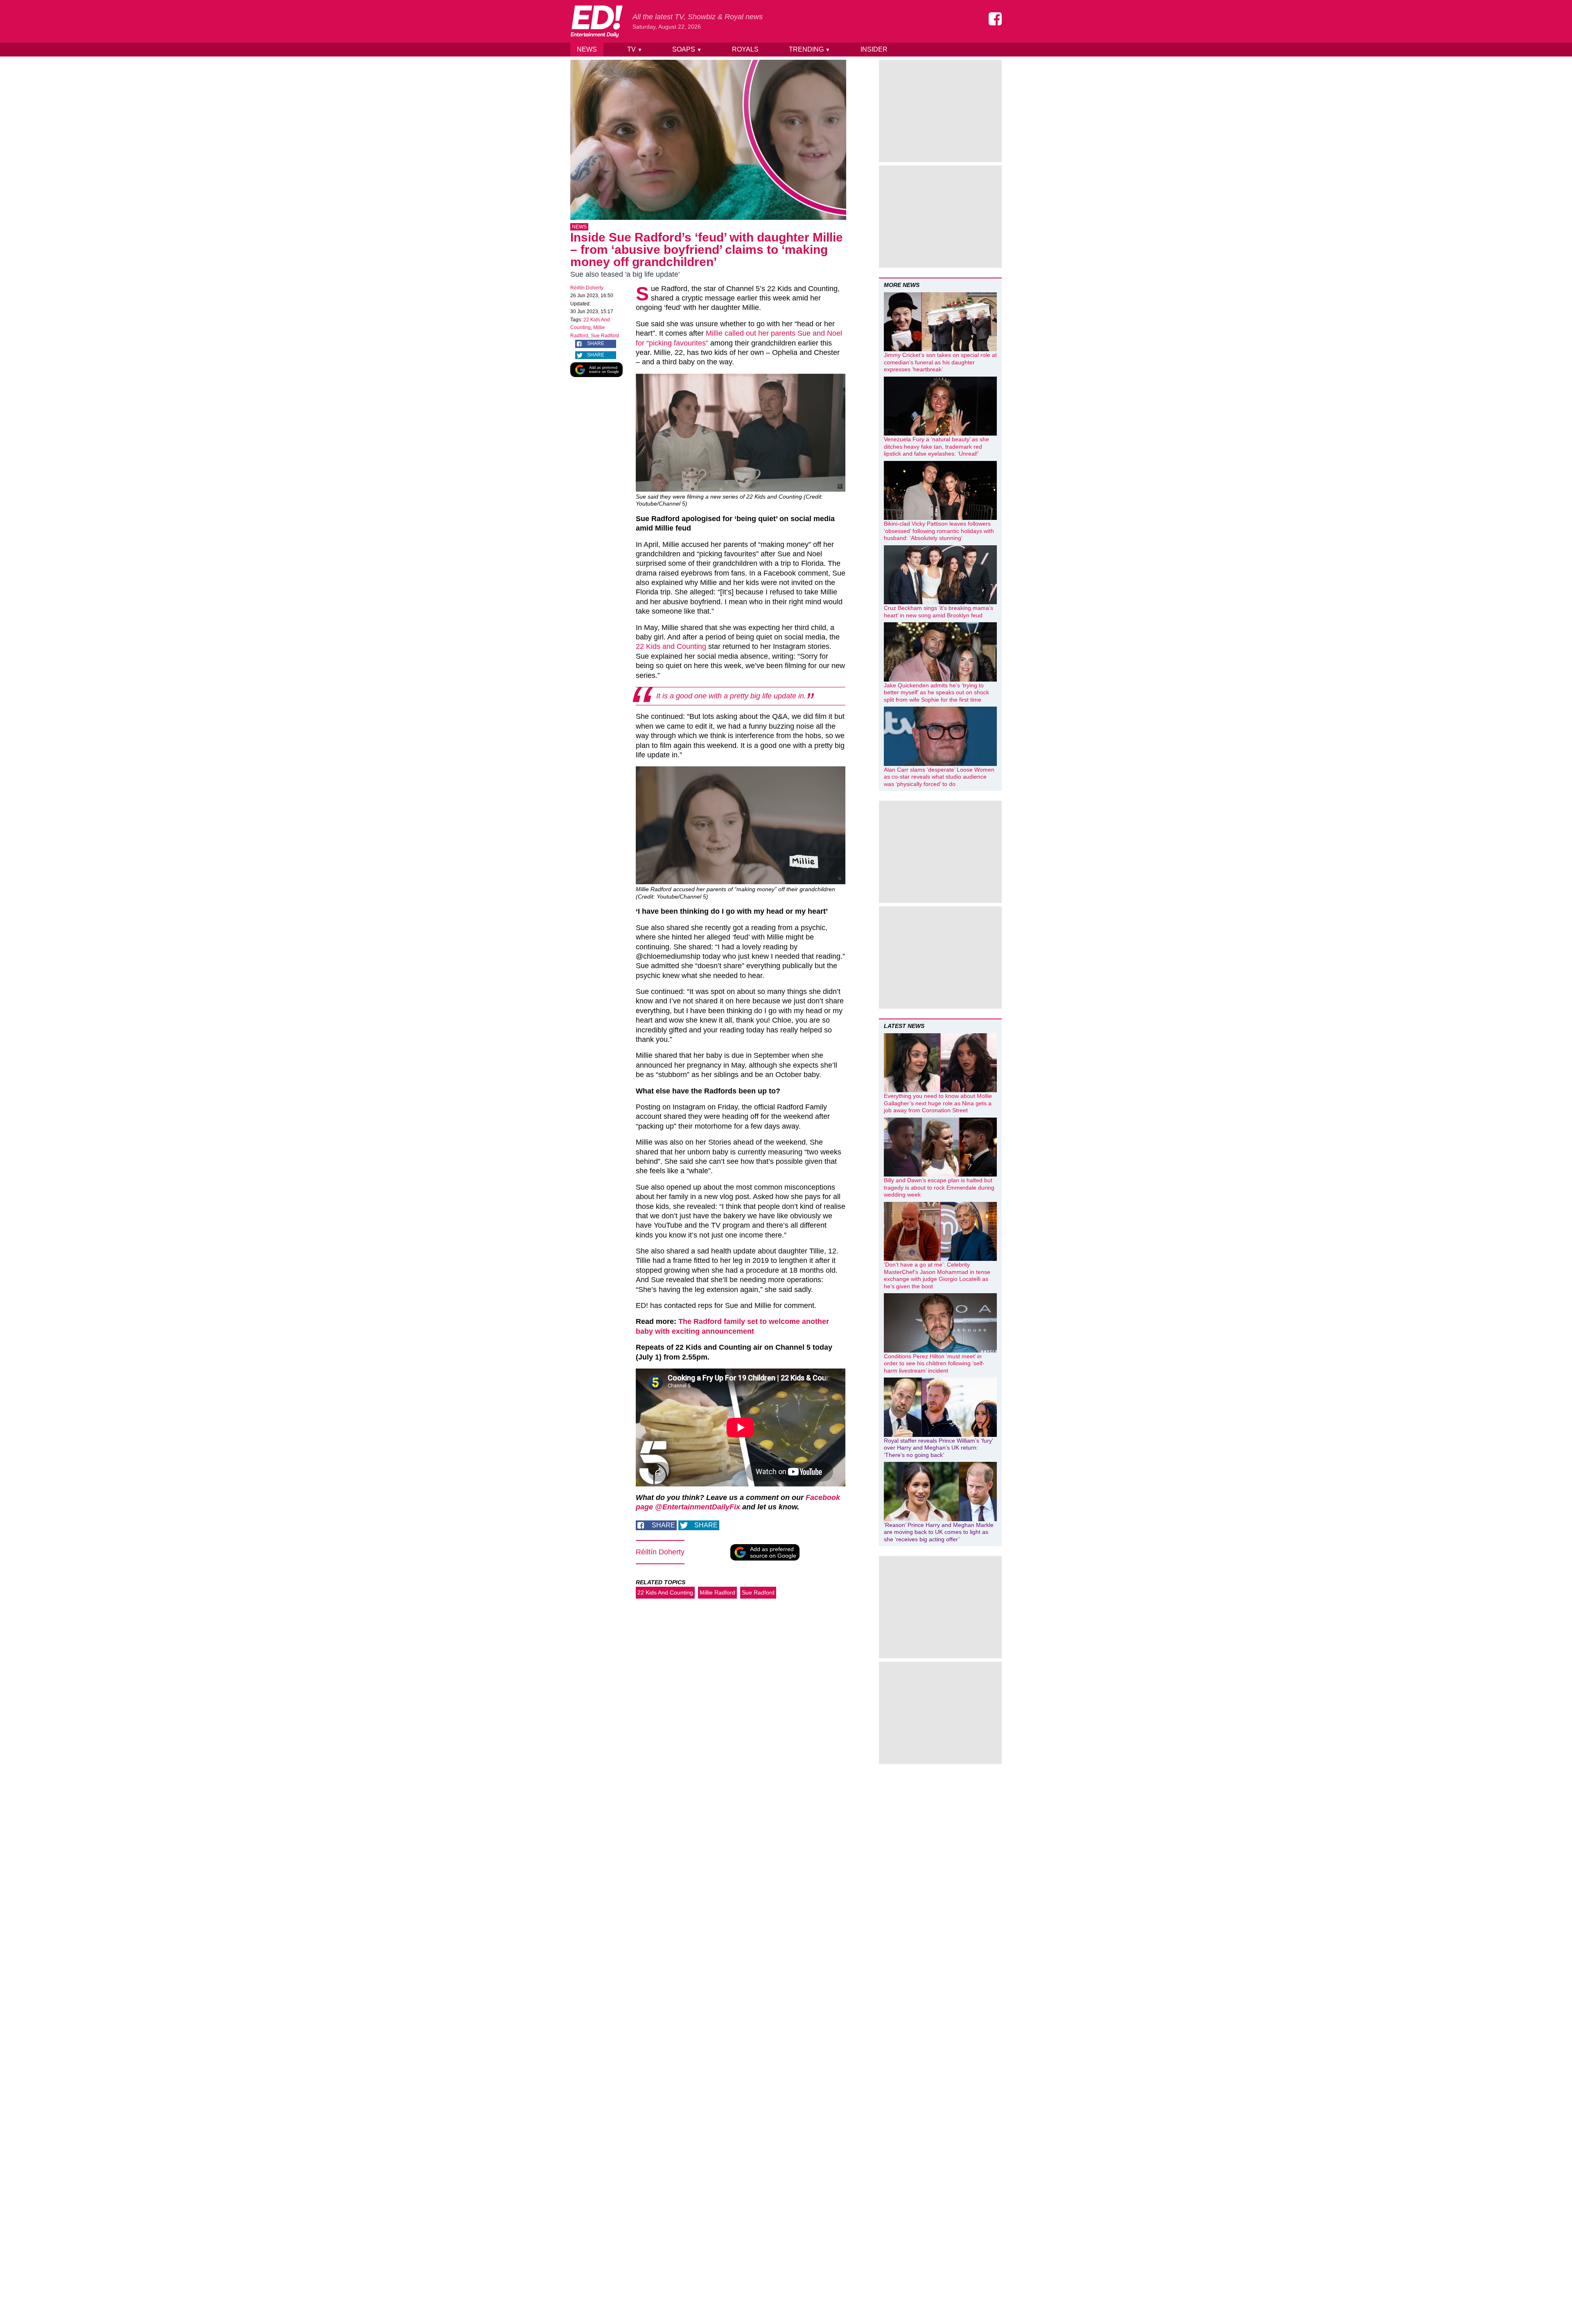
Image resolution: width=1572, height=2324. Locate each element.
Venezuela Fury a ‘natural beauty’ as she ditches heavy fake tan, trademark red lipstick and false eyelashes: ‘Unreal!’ (936, 446)
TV (635, 49)
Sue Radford (605, 336)
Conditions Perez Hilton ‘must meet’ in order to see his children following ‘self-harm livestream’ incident (934, 1363)
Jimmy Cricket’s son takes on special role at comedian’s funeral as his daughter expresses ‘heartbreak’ (940, 362)
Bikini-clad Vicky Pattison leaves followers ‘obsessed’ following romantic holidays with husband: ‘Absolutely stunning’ (939, 531)
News (587, 49)
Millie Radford (717, 1592)
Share (596, 343)
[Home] (596, 21)
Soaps (687, 49)
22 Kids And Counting (665, 1592)
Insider (874, 49)
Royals (745, 49)
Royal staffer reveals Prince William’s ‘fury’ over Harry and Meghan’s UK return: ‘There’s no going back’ (938, 1448)
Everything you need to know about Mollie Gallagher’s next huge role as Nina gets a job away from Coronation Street (938, 1103)
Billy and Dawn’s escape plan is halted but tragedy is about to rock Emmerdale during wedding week (939, 1187)
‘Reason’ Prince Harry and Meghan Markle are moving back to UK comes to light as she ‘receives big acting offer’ (939, 1532)
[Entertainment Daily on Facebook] (995, 19)
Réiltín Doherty (587, 288)
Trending (810, 49)
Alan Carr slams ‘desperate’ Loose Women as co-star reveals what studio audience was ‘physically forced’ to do (939, 777)
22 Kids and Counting (671, 646)
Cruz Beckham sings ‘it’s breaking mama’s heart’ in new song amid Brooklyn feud (938, 612)
